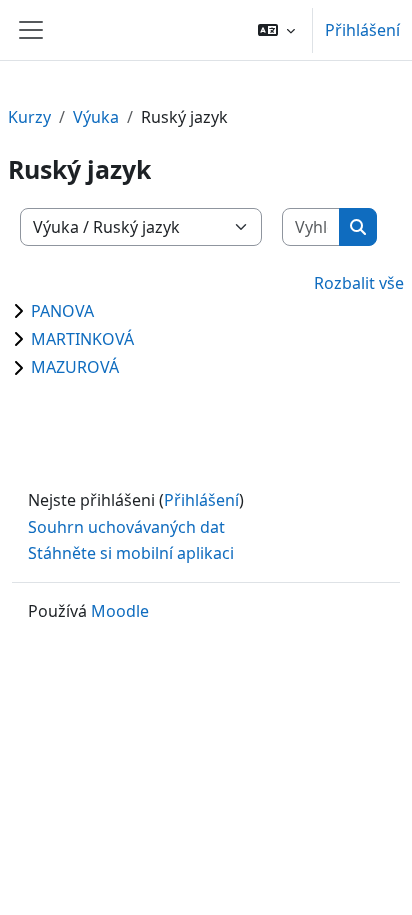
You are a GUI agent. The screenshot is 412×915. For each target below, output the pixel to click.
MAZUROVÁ (75, 367)
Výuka (96, 117)
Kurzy (29, 117)
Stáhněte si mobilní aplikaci (131, 553)
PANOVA (62, 311)
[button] (276, 30)
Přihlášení (362, 30)
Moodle (120, 611)
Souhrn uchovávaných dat (126, 527)
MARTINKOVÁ (82, 339)
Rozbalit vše (359, 283)
